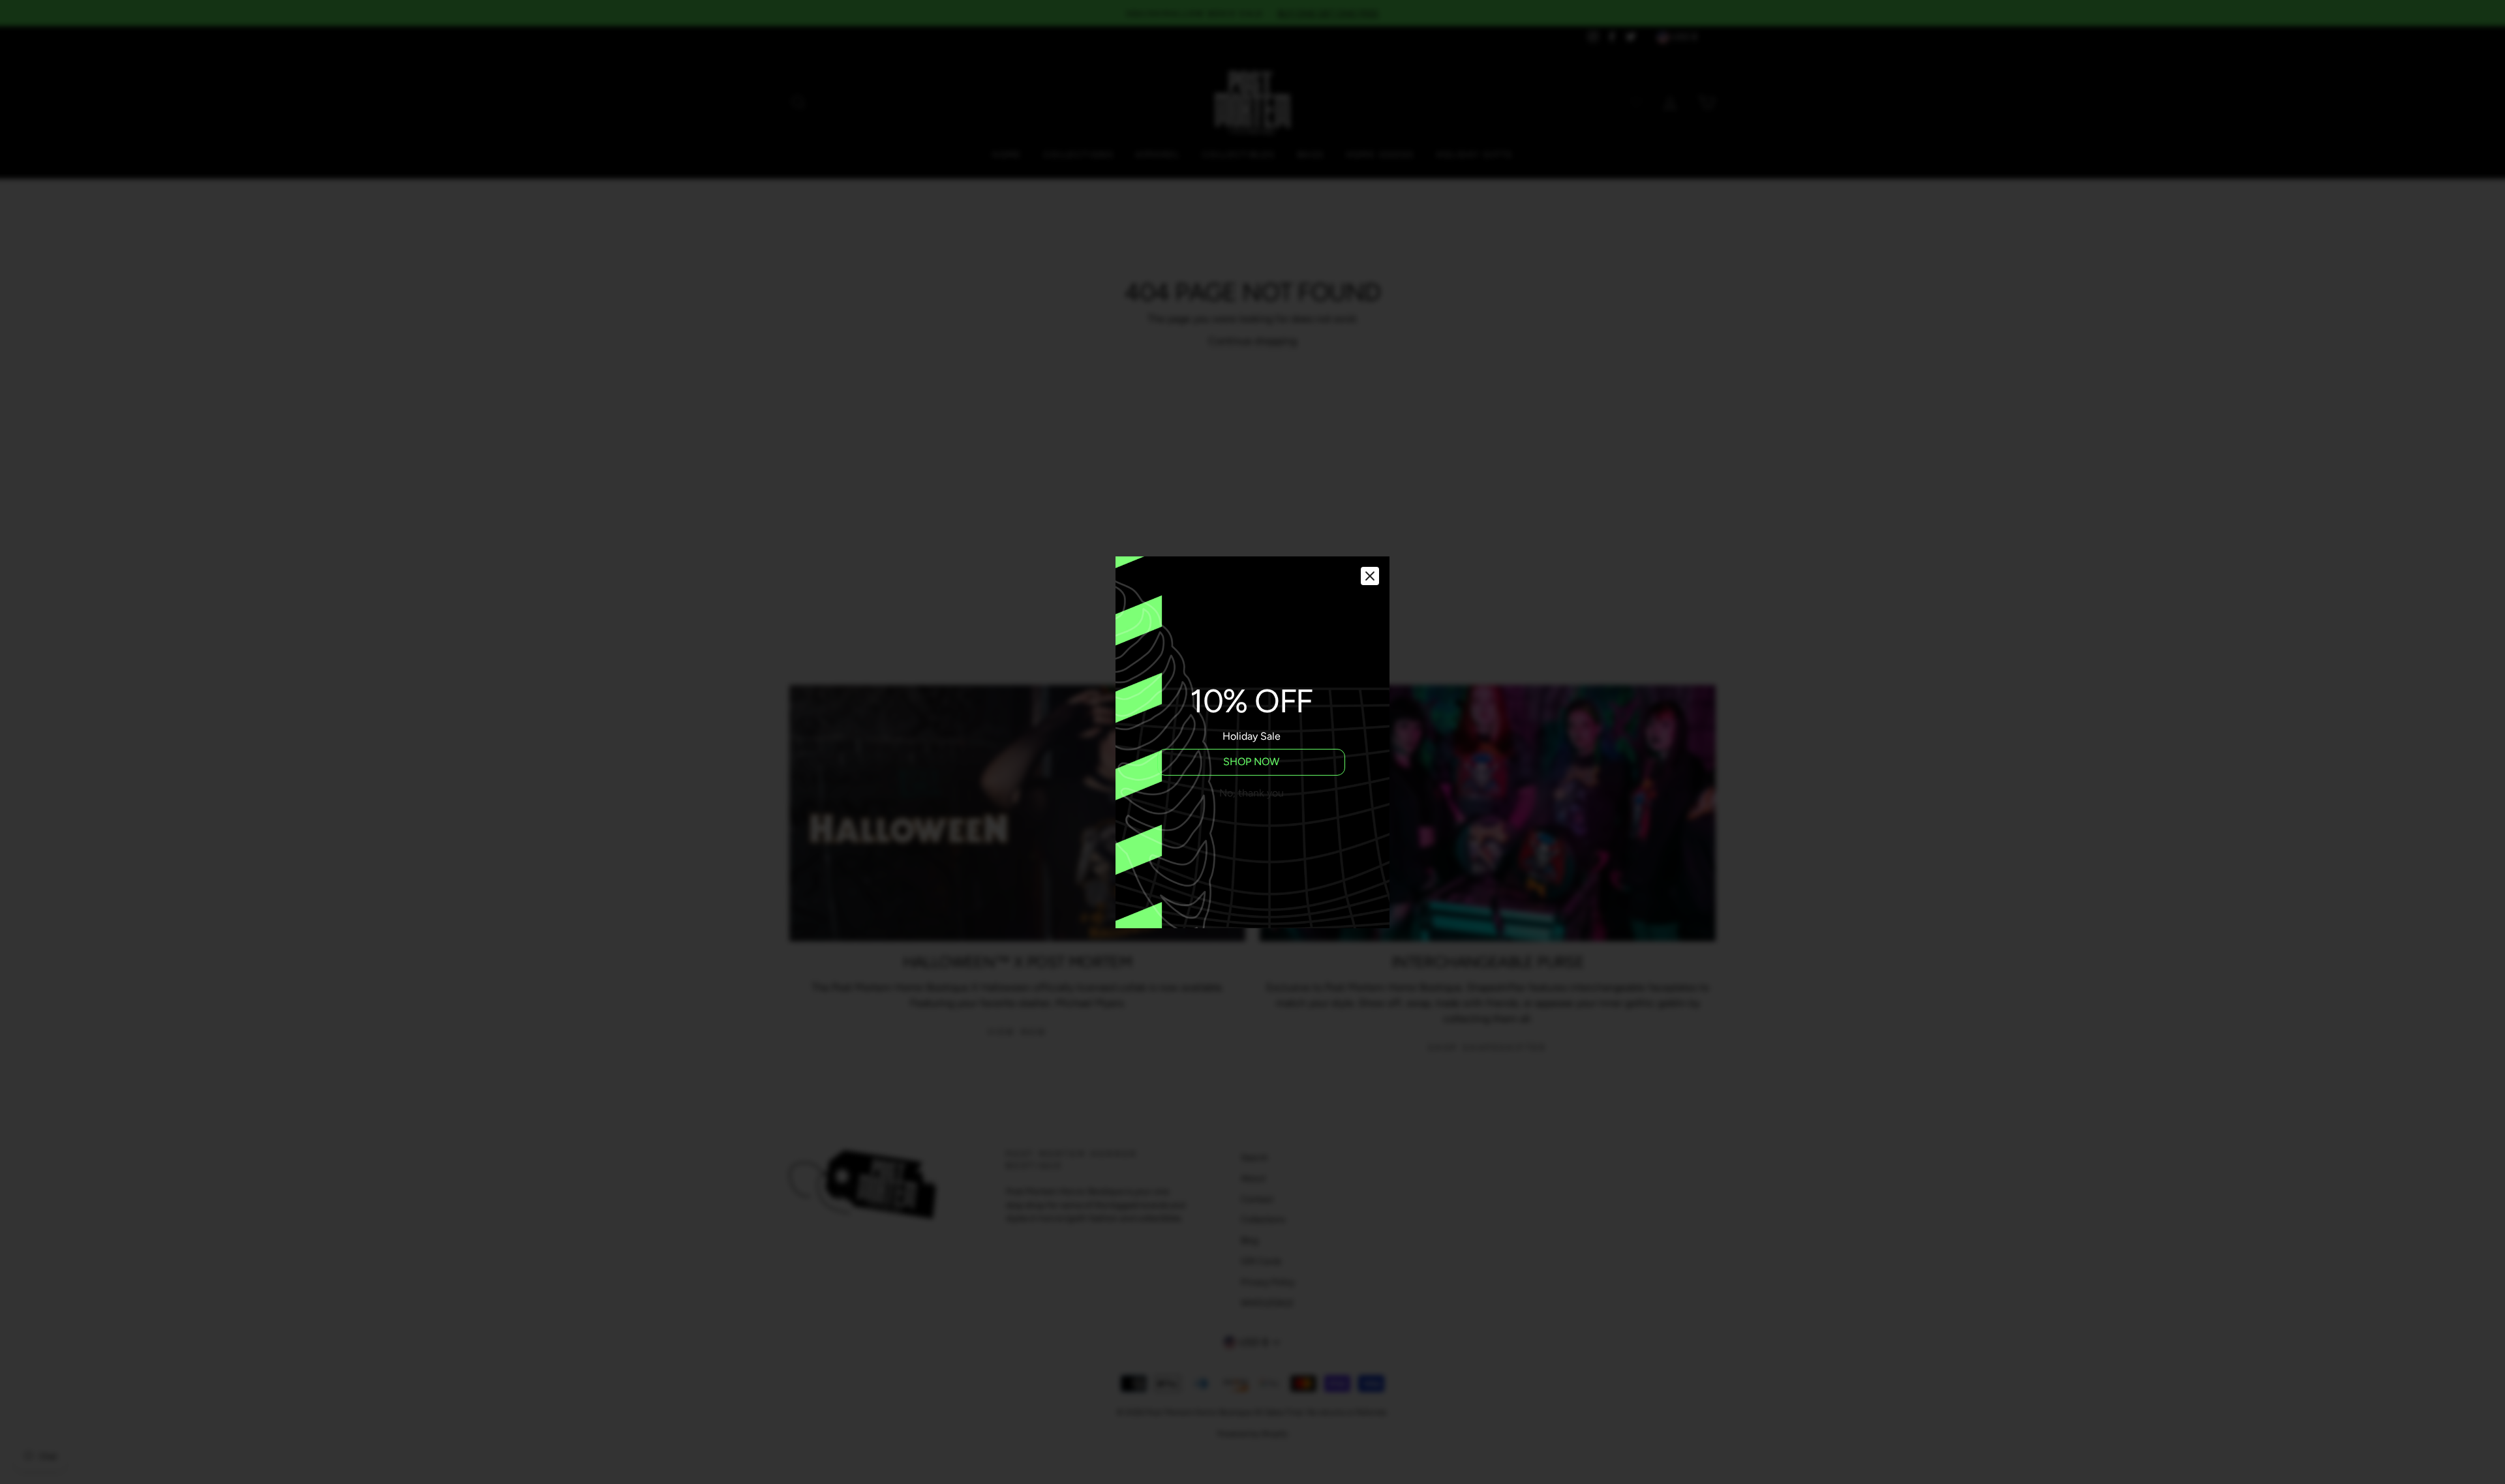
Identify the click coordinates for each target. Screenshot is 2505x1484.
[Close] (1370, 576)
